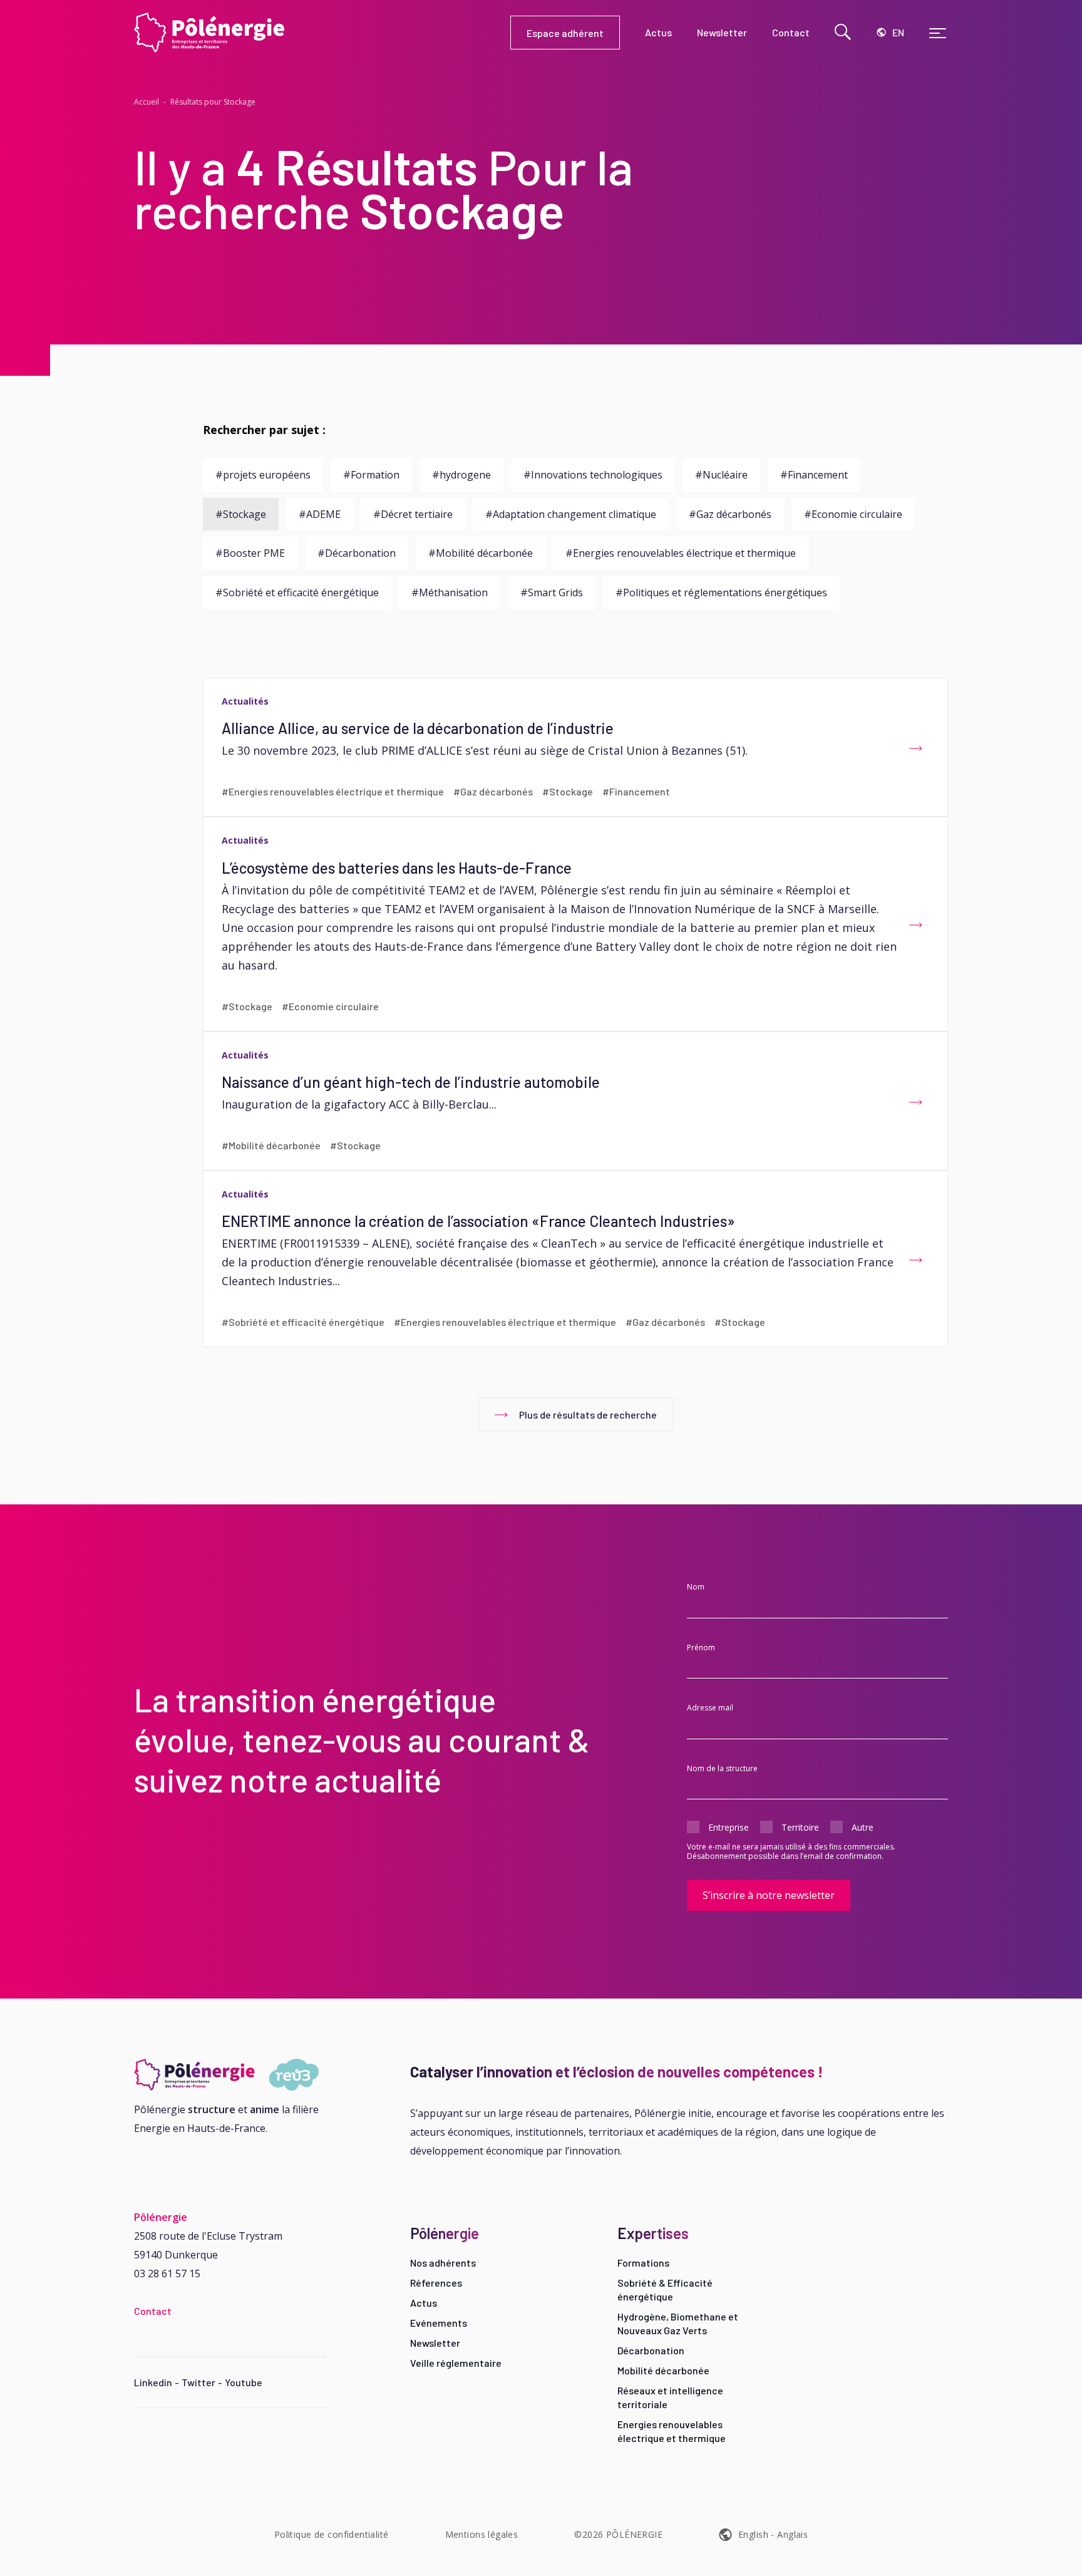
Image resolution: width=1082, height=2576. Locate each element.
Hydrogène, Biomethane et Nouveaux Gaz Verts (678, 2323)
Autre (863, 1827)
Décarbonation (651, 2350)
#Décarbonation (357, 553)
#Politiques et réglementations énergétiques (721, 592)
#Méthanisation (450, 592)
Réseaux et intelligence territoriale (670, 2397)
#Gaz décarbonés (730, 514)
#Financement (814, 475)
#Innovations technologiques (593, 475)
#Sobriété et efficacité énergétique (297, 592)
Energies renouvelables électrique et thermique (672, 2431)
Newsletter (435, 2343)
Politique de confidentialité (332, 2534)
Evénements (439, 2323)
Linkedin (153, 2382)
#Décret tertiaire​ (413, 514)
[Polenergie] (322, 33)
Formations (643, 2263)
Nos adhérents (443, 2263)
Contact (153, 2311)
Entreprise (729, 1827)
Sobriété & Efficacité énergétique (665, 2289)
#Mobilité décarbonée (481, 553)
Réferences (436, 2283)
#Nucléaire (721, 475)
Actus (424, 2303)
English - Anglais (773, 2534)
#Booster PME (250, 553)
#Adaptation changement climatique (571, 514)
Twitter (198, 2382)
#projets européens (263, 475)
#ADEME (320, 514)
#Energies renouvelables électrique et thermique (681, 553)
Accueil (147, 102)
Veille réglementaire (456, 2363)
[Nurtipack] (230, 2075)
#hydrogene (461, 475)
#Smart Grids (552, 592)
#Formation (371, 475)
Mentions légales (482, 2534)
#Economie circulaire (853, 514)
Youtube (244, 2382)
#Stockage (241, 514)
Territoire (800, 1827)
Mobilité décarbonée (663, 2370)
